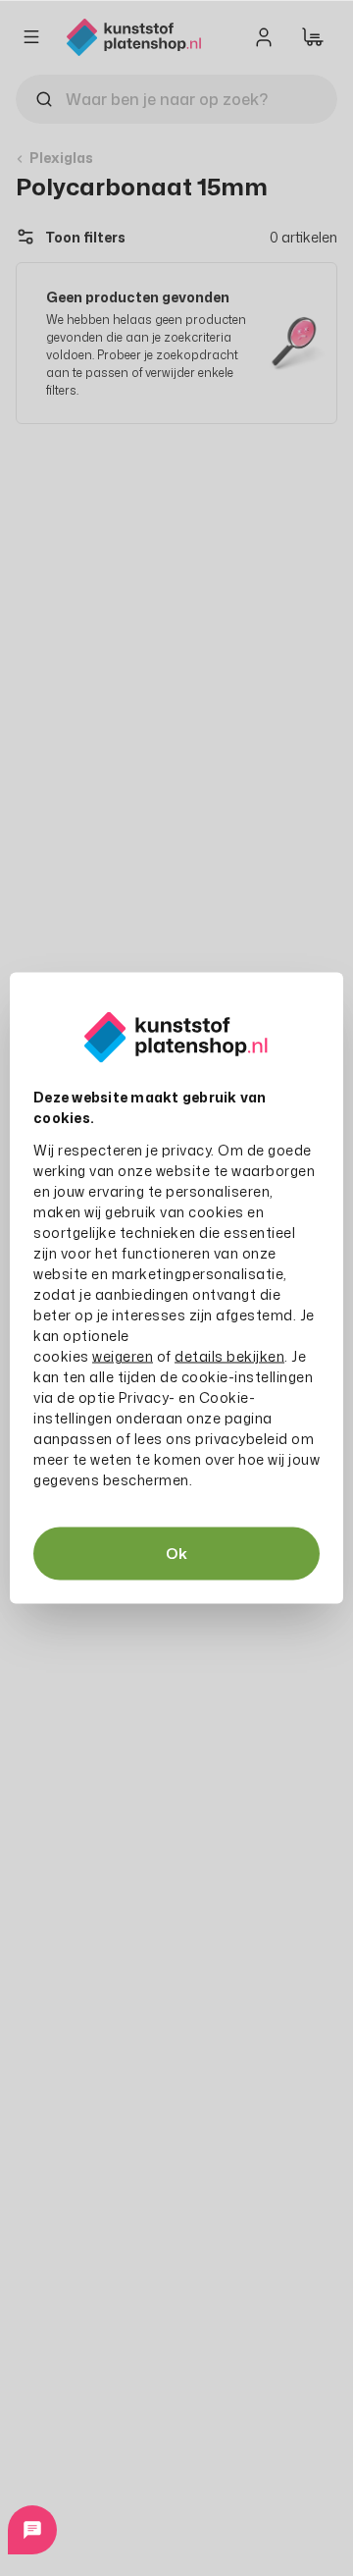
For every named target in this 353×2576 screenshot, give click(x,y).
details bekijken (229, 1356)
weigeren (123, 1356)
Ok (176, 1554)
